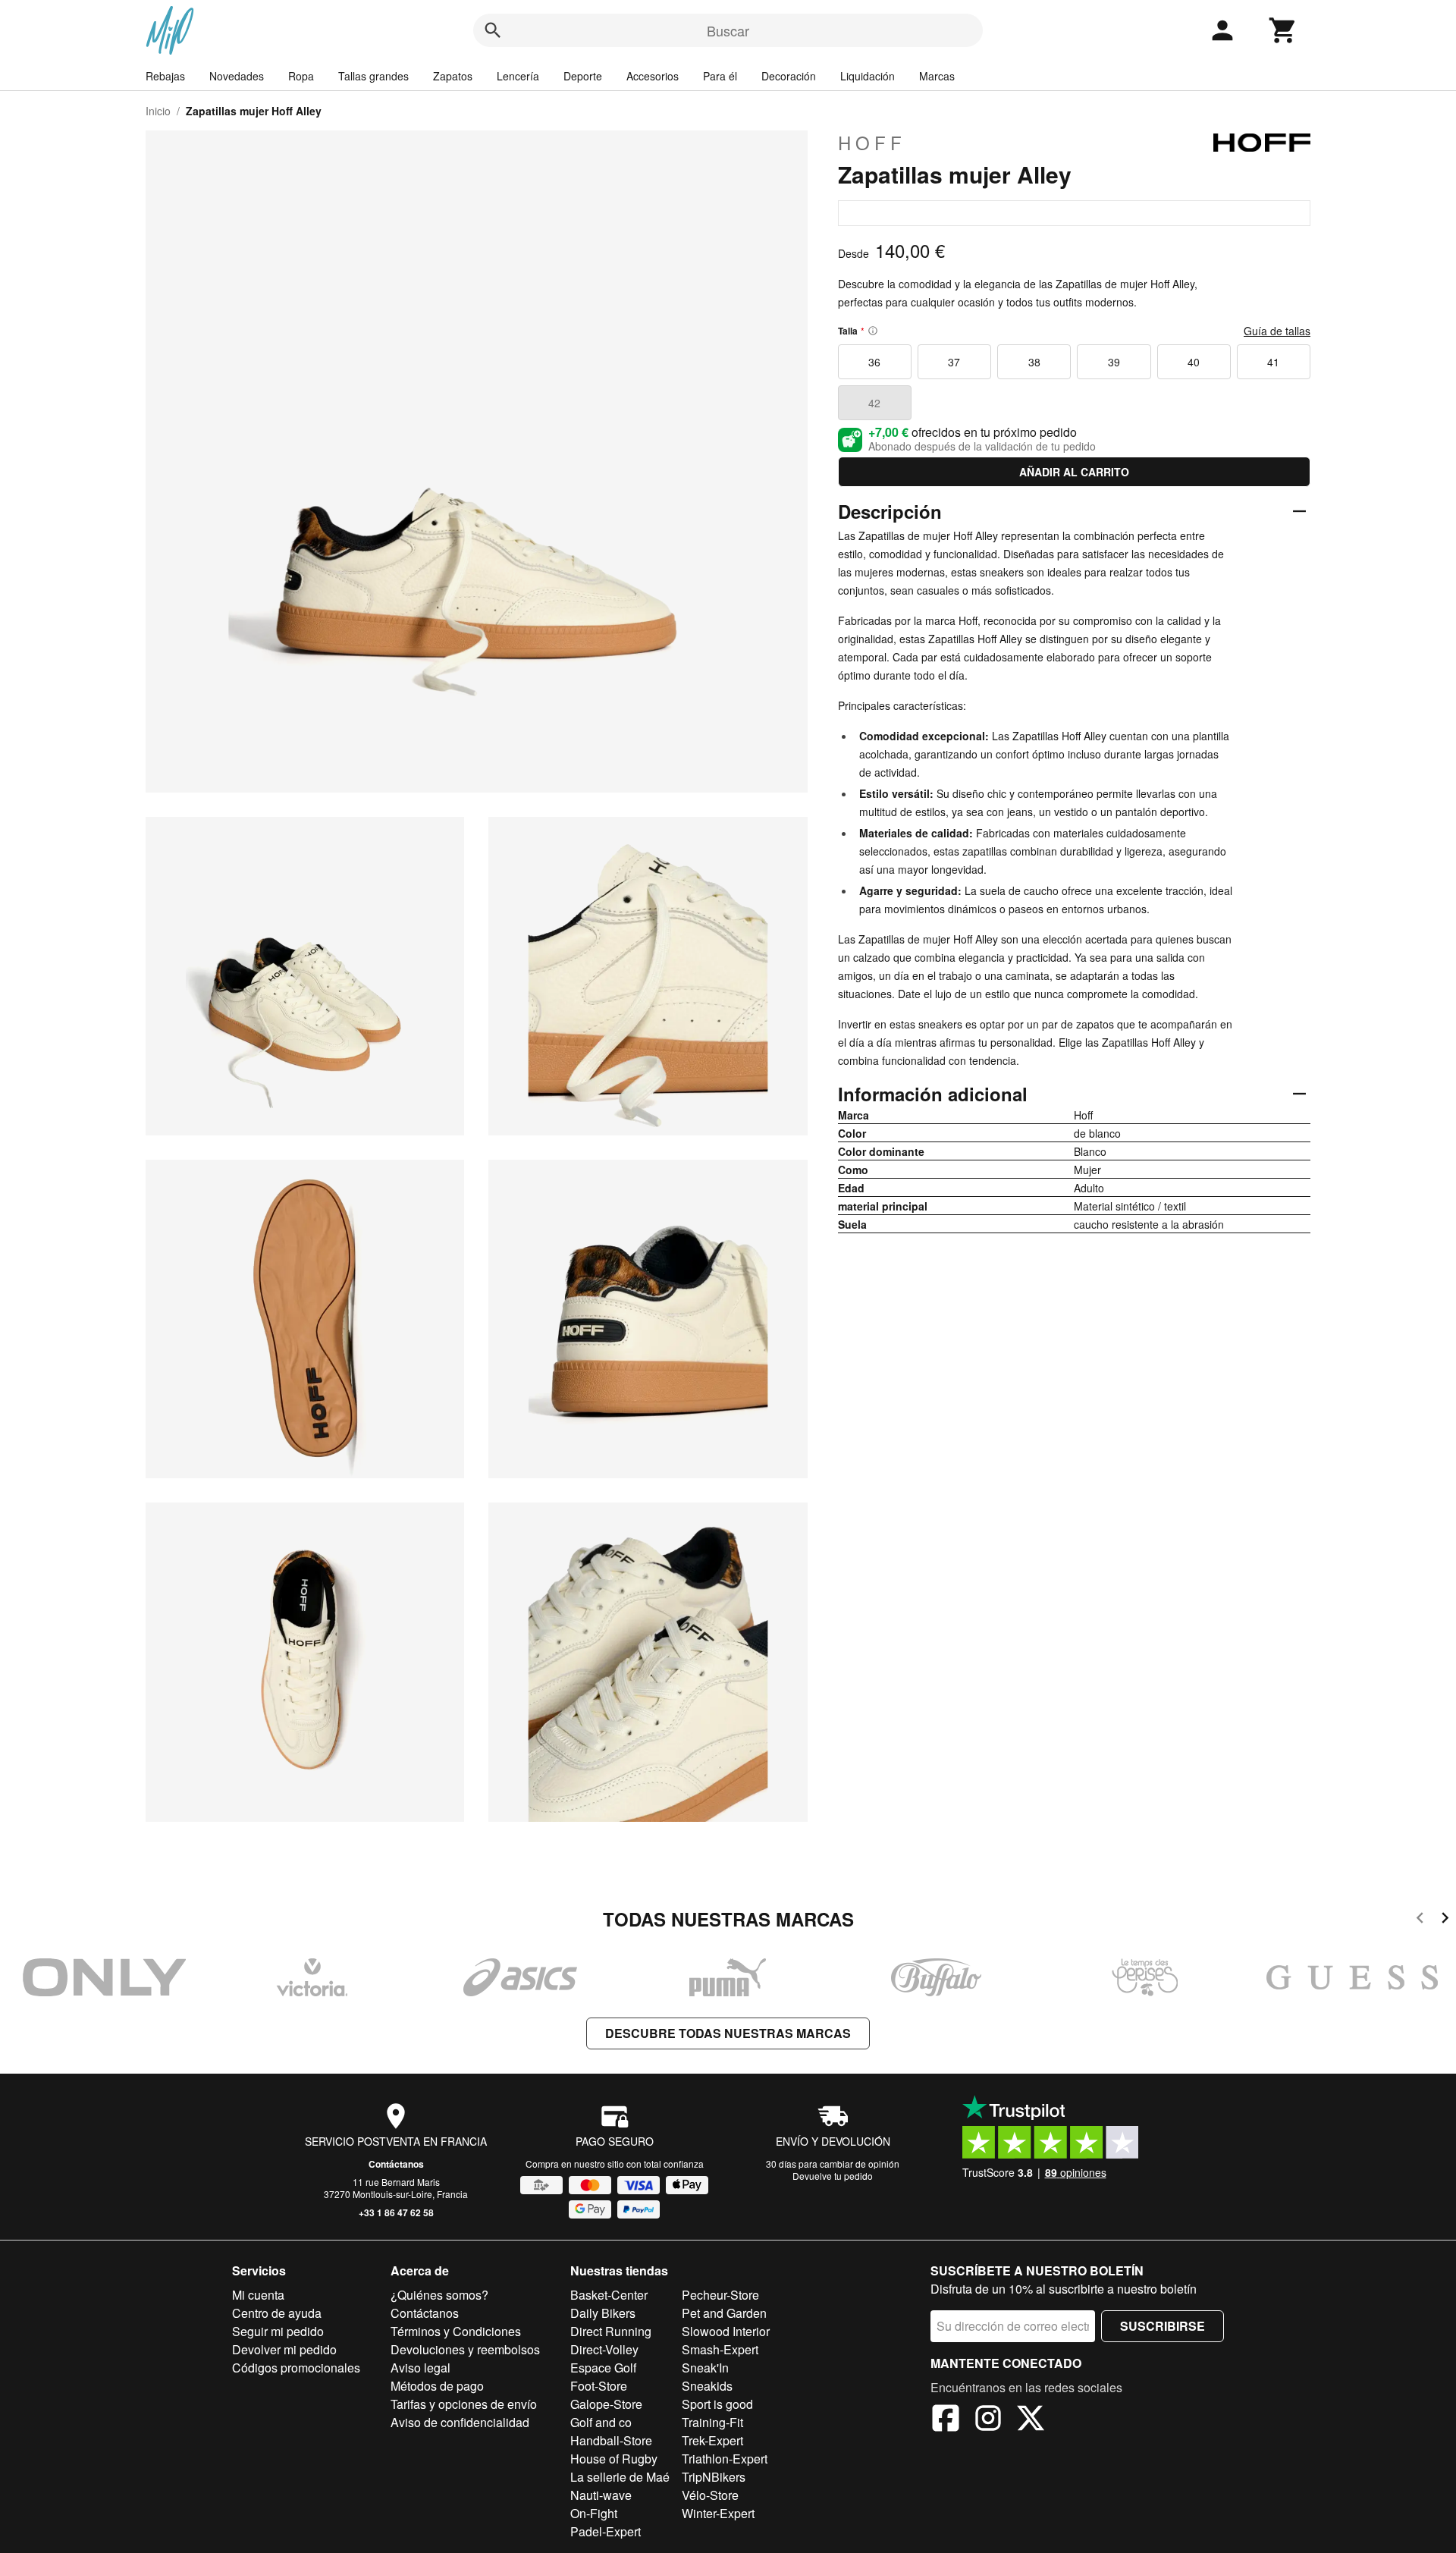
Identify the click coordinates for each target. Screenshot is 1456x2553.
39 (1114, 362)
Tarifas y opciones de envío (464, 2404)
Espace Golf (603, 2368)
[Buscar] (493, 30)
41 (1273, 362)
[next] (1445, 1920)
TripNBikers (714, 2477)
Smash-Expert (720, 2349)
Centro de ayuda (277, 2313)
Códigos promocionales (296, 2368)
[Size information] (873, 331)
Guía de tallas (1277, 331)
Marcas (937, 76)
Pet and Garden (724, 2313)
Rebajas (165, 76)
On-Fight (594, 2513)
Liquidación (868, 76)
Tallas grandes (373, 76)
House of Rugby (614, 2459)
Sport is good (717, 2404)
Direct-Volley (604, 2349)
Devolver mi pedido (284, 2349)
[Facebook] (946, 2420)
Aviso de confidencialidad (460, 2422)
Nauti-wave (601, 2495)
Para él (720, 76)
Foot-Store (599, 2386)
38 (1034, 362)
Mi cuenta (258, 2295)
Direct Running (611, 2331)
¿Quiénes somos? (439, 2295)
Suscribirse (1163, 2326)
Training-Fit (712, 2422)
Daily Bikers (603, 2313)
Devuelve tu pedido (833, 2176)
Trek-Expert (712, 2440)
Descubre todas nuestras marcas (728, 2033)
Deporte (583, 76)
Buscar (728, 30)
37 (954, 362)
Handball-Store (611, 2440)
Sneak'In (705, 2368)
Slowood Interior (726, 2331)
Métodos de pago (437, 2386)
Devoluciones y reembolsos (465, 2349)
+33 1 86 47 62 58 (396, 2212)
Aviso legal (420, 2368)
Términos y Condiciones (456, 2331)
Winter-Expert (718, 2513)
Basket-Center (609, 2295)
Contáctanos (396, 2164)
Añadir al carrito (1074, 472)
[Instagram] (988, 2420)
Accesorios (653, 76)
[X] (1031, 2420)
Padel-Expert (606, 2531)
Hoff (872, 143)
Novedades (237, 76)
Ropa (301, 76)
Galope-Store (606, 2404)
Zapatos (453, 76)
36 (874, 362)
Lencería (518, 76)
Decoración (789, 76)
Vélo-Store (710, 2495)
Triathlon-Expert (725, 2459)
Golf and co (601, 2422)
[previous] (1420, 1920)
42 (874, 403)
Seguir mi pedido (278, 2331)
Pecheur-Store (720, 2295)
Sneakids (707, 2386)
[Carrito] (1283, 30)
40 (1194, 362)
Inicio (158, 111)
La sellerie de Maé (620, 2477)
